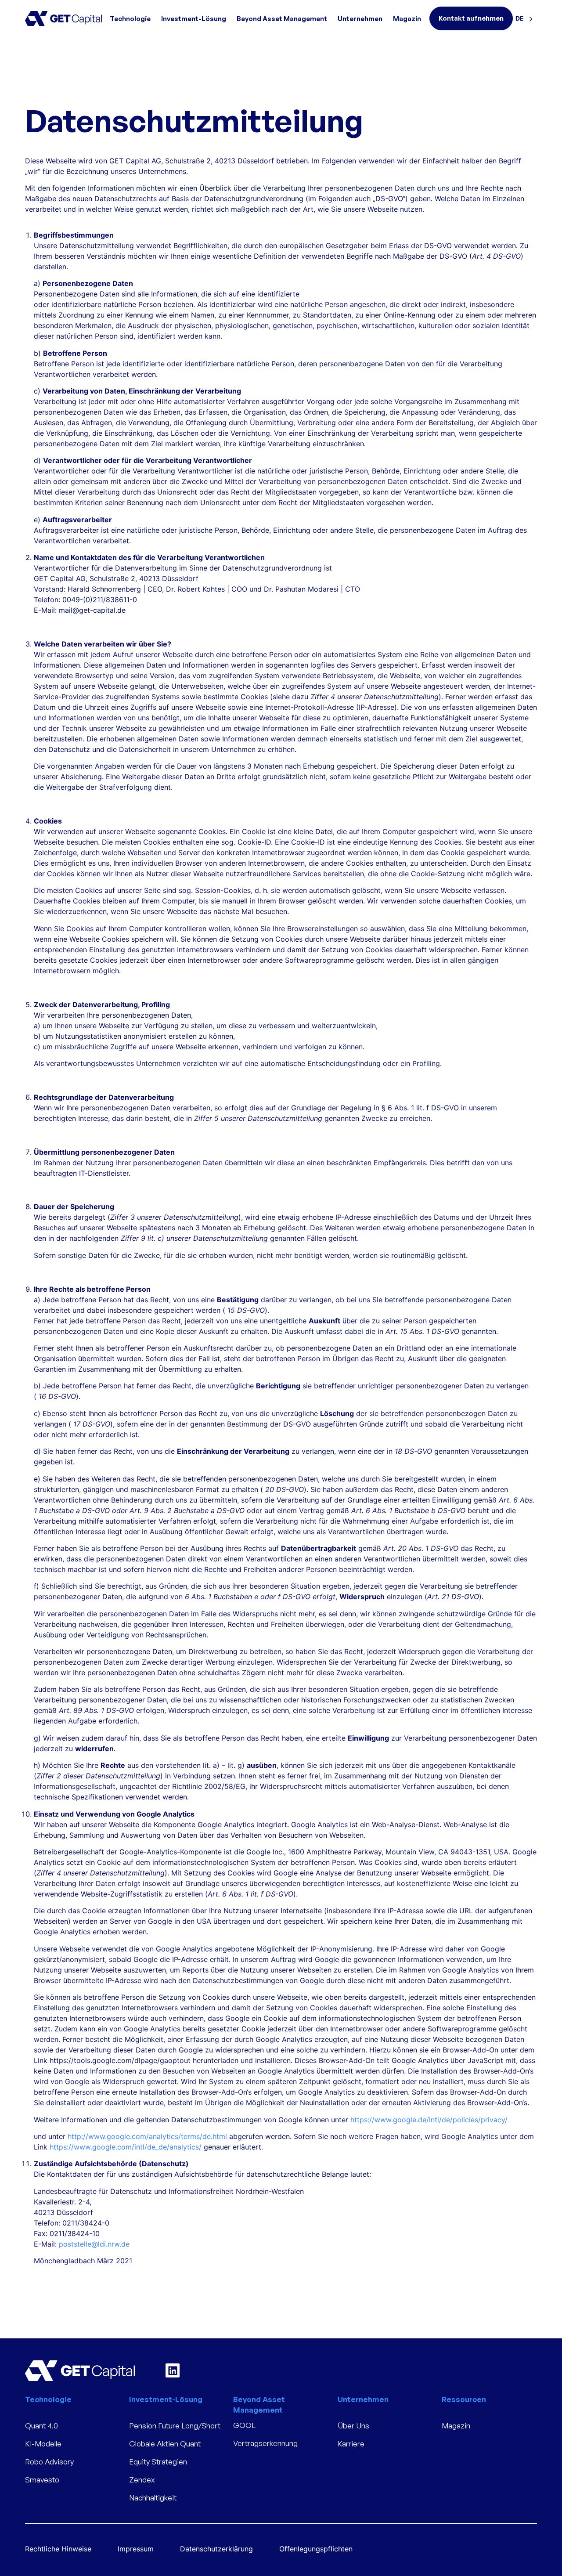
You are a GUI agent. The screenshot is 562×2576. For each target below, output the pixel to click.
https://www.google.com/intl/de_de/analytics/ (127, 2147)
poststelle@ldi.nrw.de (94, 2244)
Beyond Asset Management (282, 19)
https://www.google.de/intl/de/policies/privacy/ (431, 2120)
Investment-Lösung (194, 19)
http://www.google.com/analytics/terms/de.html (148, 2136)
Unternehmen (360, 19)
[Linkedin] (173, 2370)
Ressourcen (464, 2399)
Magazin (407, 19)
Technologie (130, 19)
